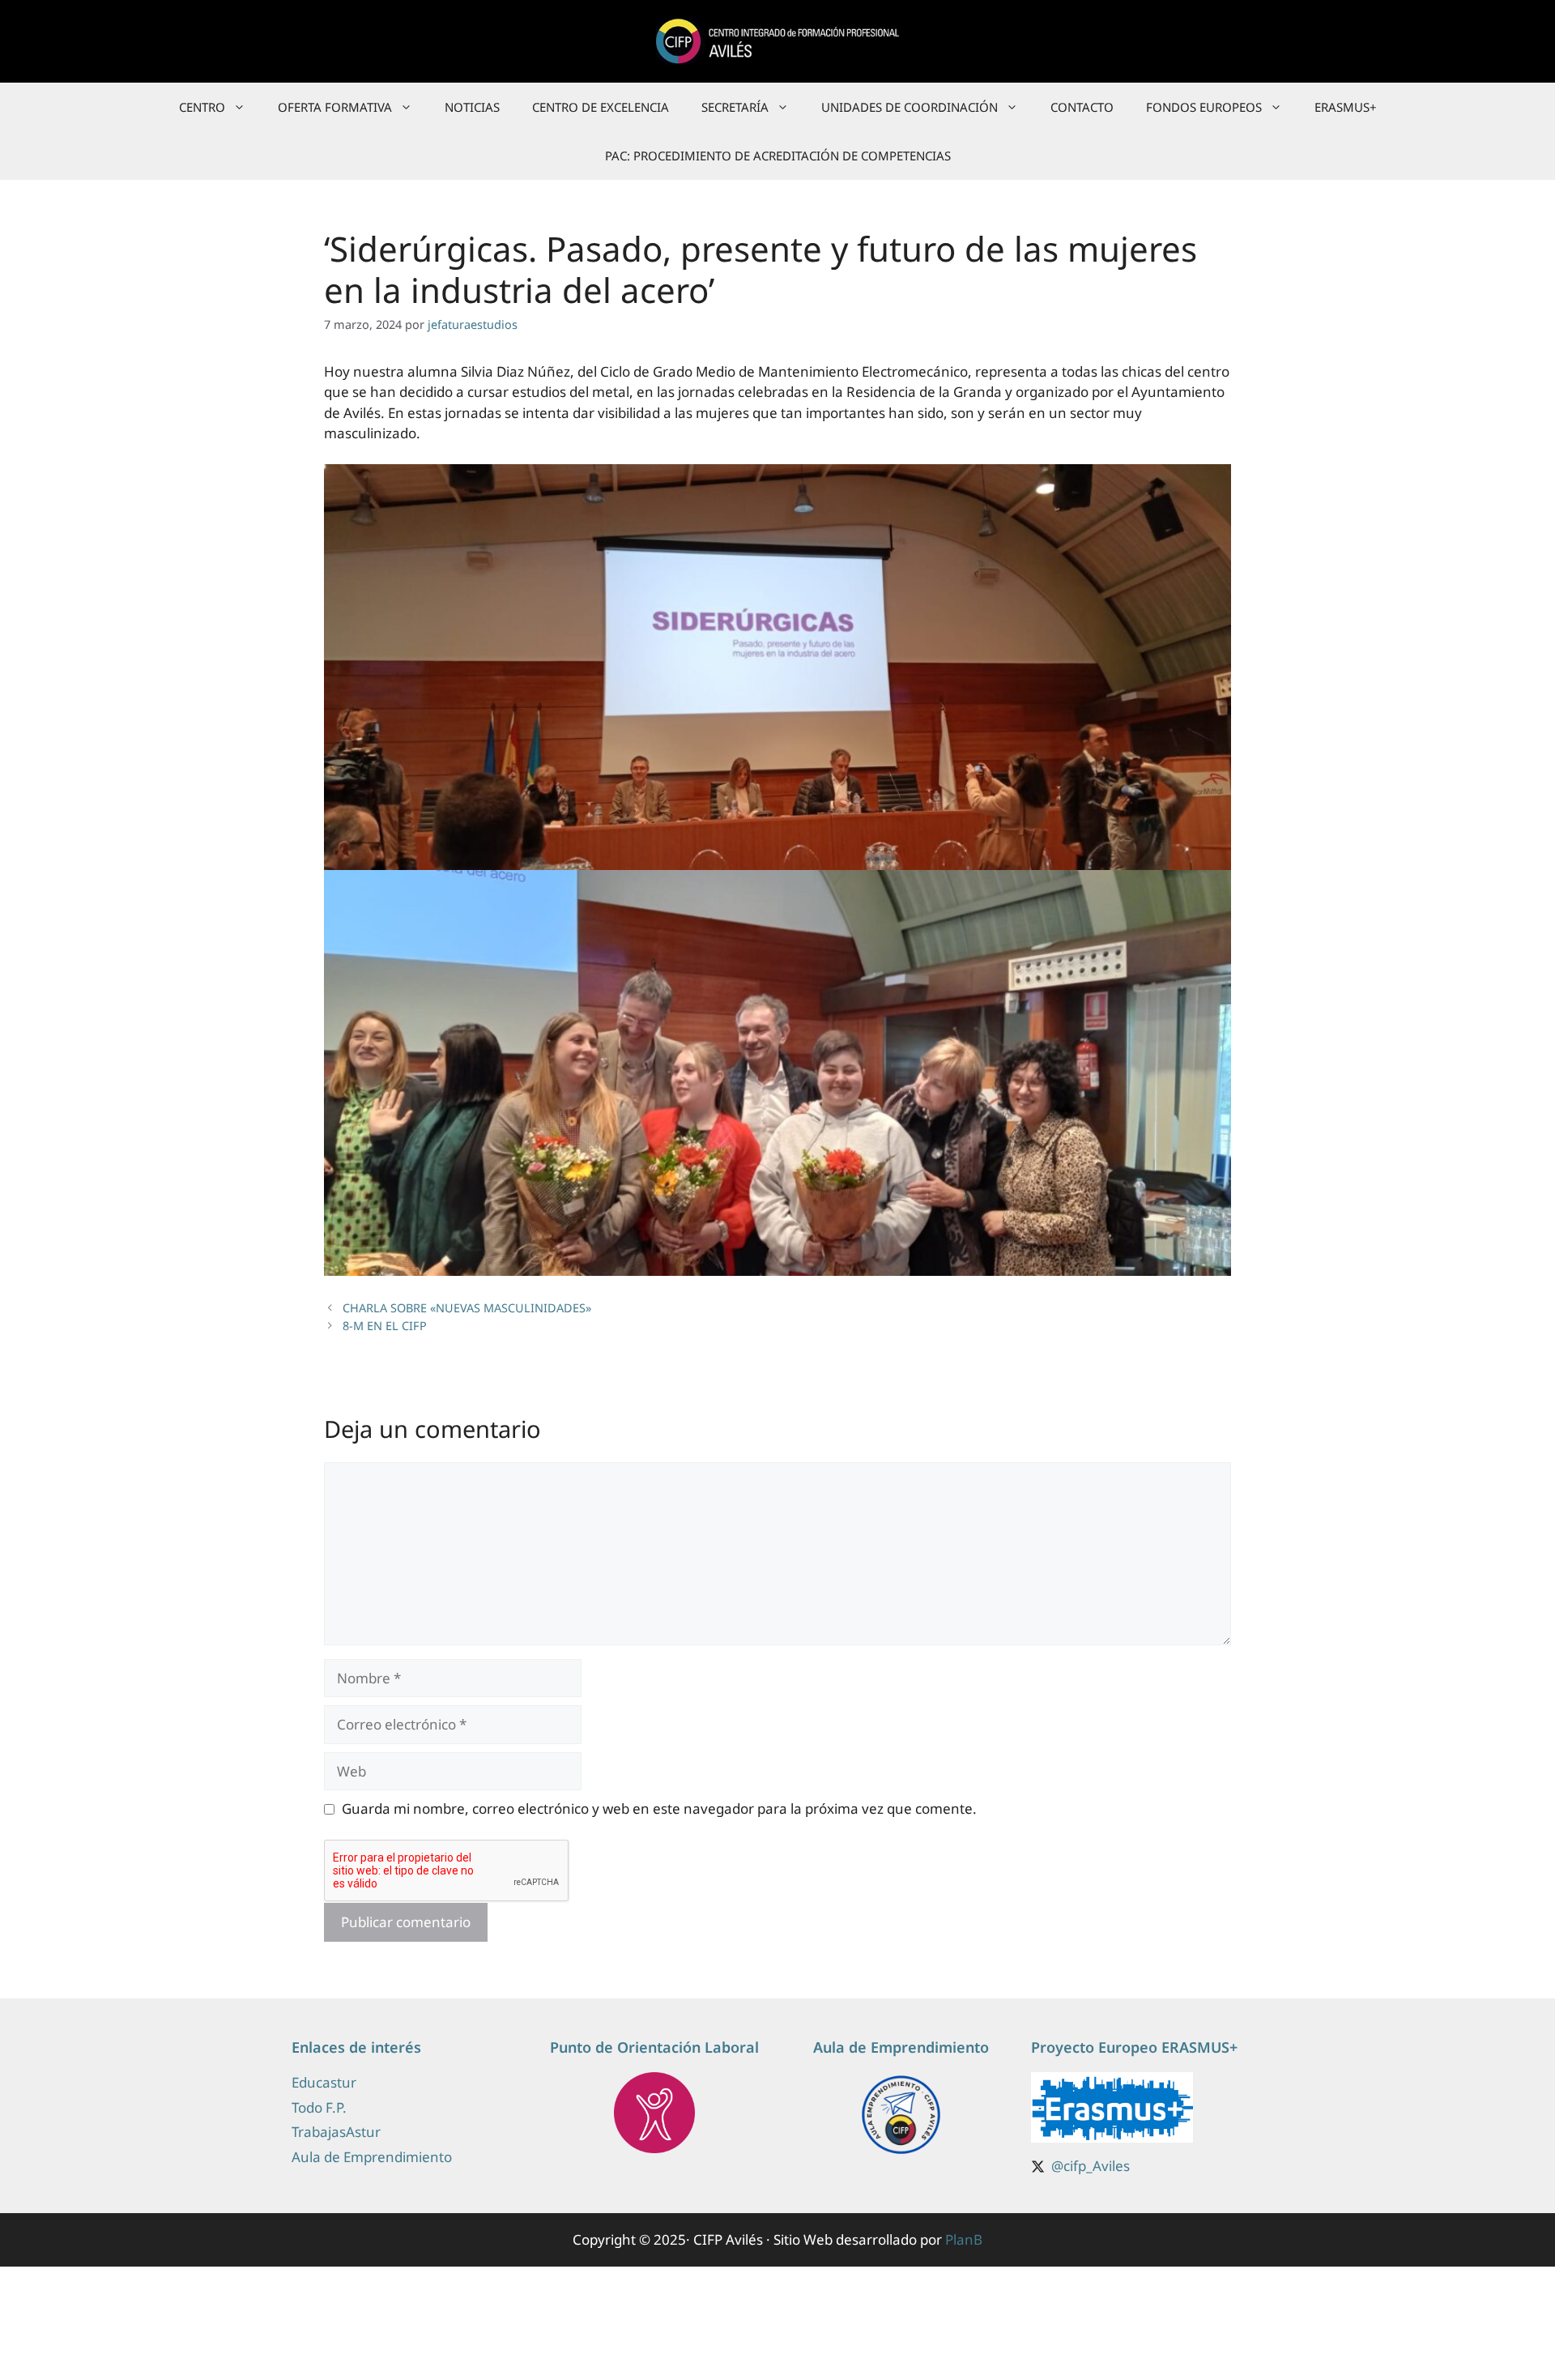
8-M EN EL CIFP (385, 1326)
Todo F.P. (319, 2107)
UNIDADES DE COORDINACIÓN (910, 107)
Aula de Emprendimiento (372, 2157)
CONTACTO (1082, 107)
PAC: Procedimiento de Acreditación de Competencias (778, 156)
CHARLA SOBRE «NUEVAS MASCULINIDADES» (467, 1308)
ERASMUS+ (1346, 107)
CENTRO (202, 107)
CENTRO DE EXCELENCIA (601, 107)
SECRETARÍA (735, 107)
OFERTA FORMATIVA (335, 107)
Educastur (324, 2082)
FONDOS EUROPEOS (1204, 107)
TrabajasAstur (336, 2132)
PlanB (964, 2239)
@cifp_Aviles (1091, 2166)
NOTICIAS (472, 107)
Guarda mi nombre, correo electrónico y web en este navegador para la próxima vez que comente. (659, 1808)
